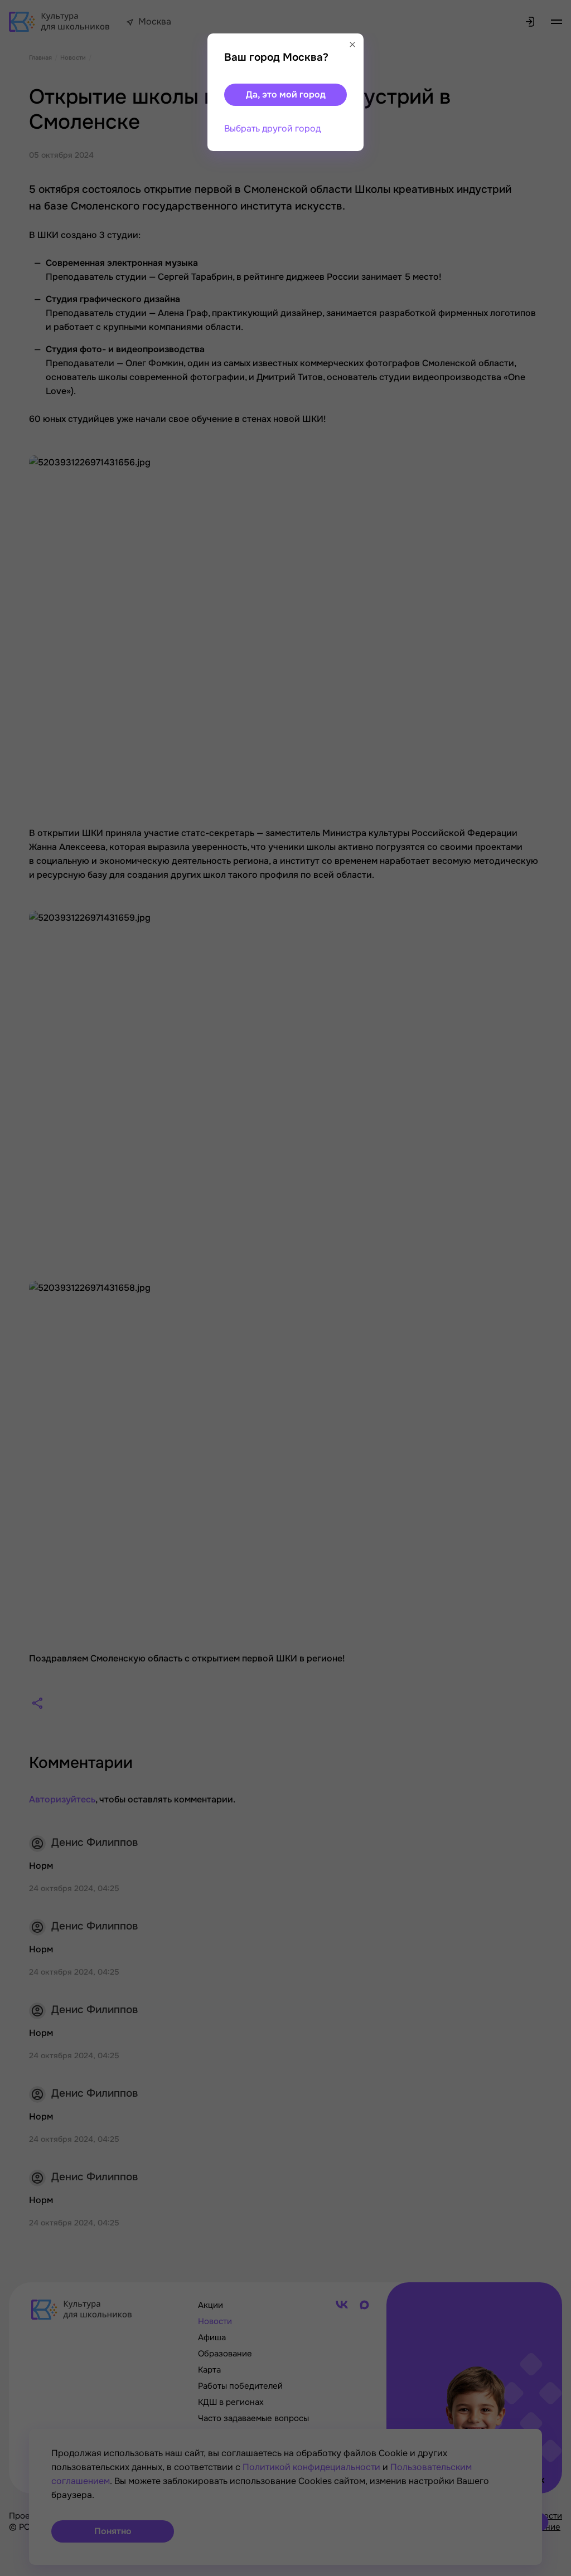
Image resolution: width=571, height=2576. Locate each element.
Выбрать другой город (272, 128)
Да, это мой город (286, 94)
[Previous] (25, 1288)
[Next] (551, 1288)
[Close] (352, 45)
